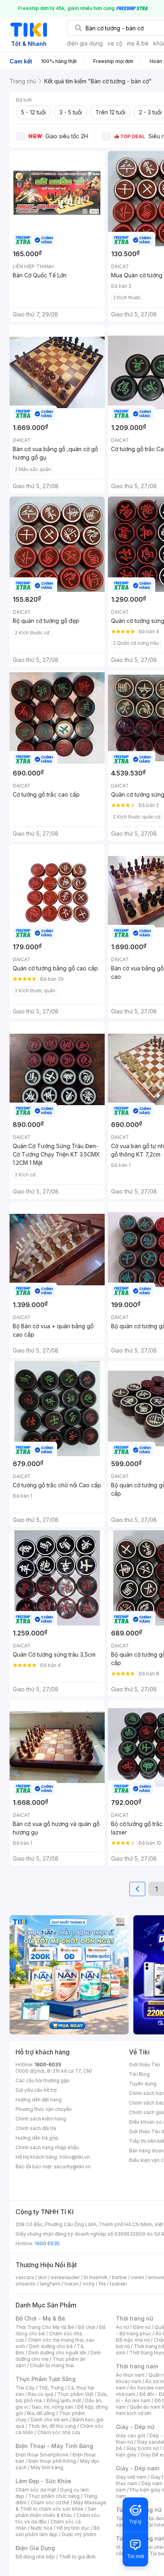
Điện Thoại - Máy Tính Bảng (54, 2446)
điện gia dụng (85, 43)
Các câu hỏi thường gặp (43, 2080)
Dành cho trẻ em (50, 2420)
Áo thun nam (130, 2375)
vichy (89, 2284)
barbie (119, 2277)
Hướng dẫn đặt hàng (39, 2100)
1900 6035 (47, 2243)
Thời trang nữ (135, 2318)
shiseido (26, 2284)
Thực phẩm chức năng (54, 2496)
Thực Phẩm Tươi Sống (46, 2379)
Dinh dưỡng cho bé (51, 2346)
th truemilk (96, 2277)
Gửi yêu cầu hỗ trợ (36, 2090)
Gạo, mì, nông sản (53, 2407)
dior (42, 2277)
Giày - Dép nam (138, 2468)
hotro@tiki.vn (75, 2157)
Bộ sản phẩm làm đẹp (58, 2531)
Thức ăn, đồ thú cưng (52, 2426)
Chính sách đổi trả (36, 2128)
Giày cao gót (131, 2436)
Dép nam (152, 2483)
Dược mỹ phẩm (79, 2534)
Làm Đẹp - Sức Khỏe (43, 2481)
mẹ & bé (138, 43)
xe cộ (115, 43)
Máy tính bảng (47, 2467)
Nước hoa (42, 2528)
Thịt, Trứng (51, 2388)
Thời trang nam (137, 2366)
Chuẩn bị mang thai (52, 2365)
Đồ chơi (87, 2327)
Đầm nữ (142, 2327)
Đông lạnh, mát (64, 2400)
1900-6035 (48, 2065)
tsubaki (118, 2284)
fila (102, 2284)
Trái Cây (25, 2388)
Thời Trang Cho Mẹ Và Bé (45, 2327)
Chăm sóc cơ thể (50, 2502)
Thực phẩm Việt (75, 2394)
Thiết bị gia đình (77, 2557)
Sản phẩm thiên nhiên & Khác (56, 2512)
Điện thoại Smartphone (42, 2455)
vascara (25, 2277)
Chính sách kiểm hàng (41, 2119)
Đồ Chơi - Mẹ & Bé (40, 2318)
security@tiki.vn (72, 2167)
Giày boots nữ (142, 2448)
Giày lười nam (131, 2477)
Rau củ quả (41, 2394)
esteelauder (65, 2277)
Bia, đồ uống (41, 2413)
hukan (71, 2284)
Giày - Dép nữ (135, 2427)
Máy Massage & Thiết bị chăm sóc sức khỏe (61, 2506)
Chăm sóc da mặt (36, 2490)
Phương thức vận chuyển (44, 2109)
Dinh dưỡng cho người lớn (57, 2353)
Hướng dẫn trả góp (37, 2138)
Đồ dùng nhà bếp (35, 2557)
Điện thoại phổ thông (52, 2461)
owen (138, 2277)
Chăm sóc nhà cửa (59, 2432)
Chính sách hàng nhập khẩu (47, 2147)
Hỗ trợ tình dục (73, 2528)
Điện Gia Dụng (35, 2548)
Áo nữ (122, 2327)
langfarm (50, 2284)
